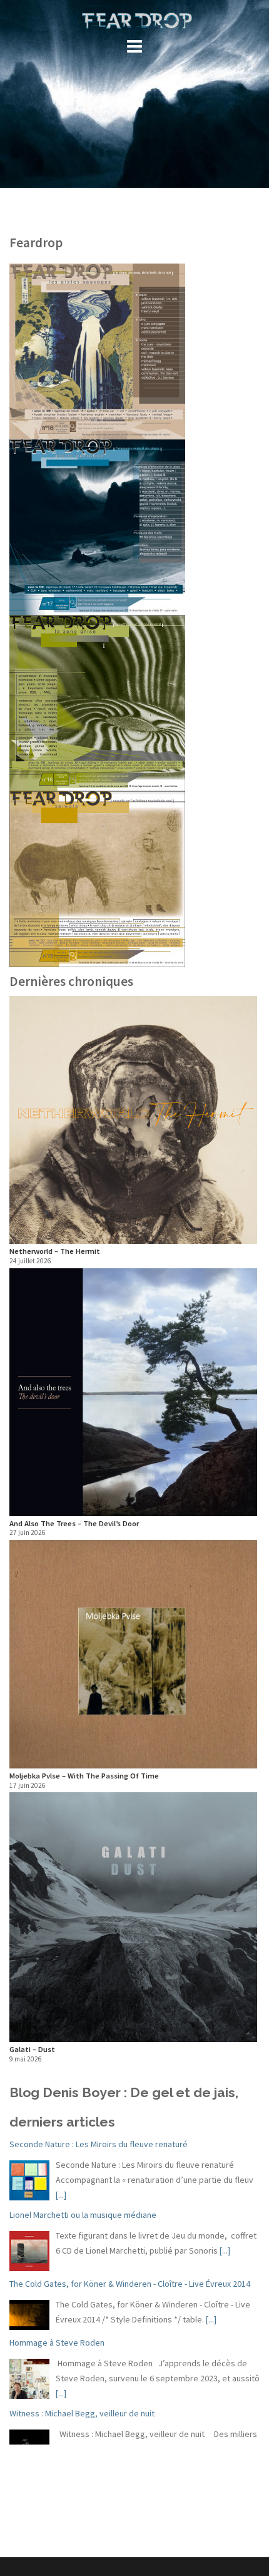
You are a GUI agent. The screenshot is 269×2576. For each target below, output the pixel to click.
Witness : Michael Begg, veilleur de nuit (82, 2413)
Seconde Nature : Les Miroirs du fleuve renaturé (99, 2144)
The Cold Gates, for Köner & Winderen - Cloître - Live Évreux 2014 (130, 2284)
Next (245, 1531)
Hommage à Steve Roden (57, 2343)
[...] (61, 2195)
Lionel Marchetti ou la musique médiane (83, 2215)
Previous (28, 1531)
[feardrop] (134, 20)
